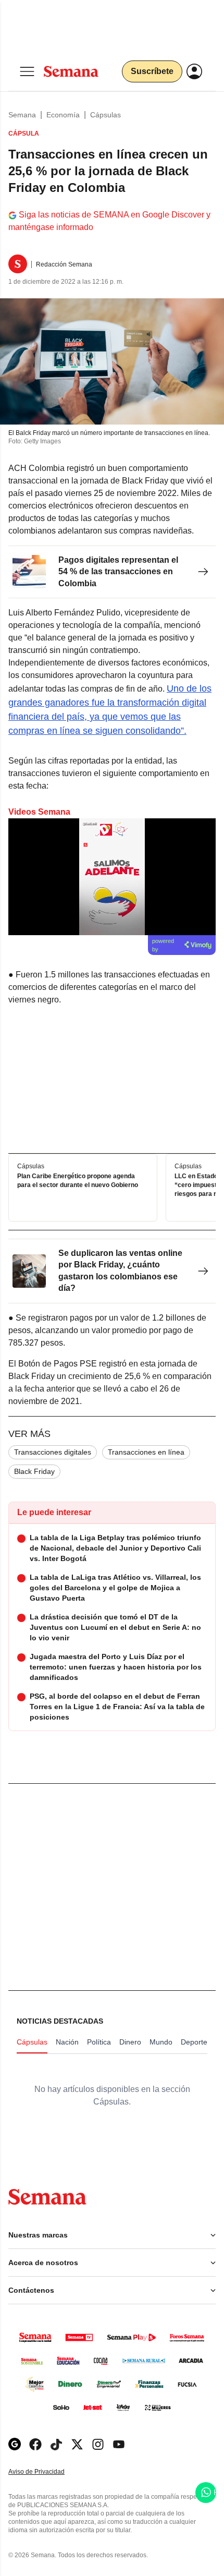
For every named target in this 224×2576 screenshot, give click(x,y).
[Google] (15, 2444)
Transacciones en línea (146, 1452)
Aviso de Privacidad (47, 2472)
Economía (63, 115)
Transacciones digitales (53, 1452)
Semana (22, 115)
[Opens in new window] (35, 2444)
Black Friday (34, 1471)
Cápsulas (105, 115)
